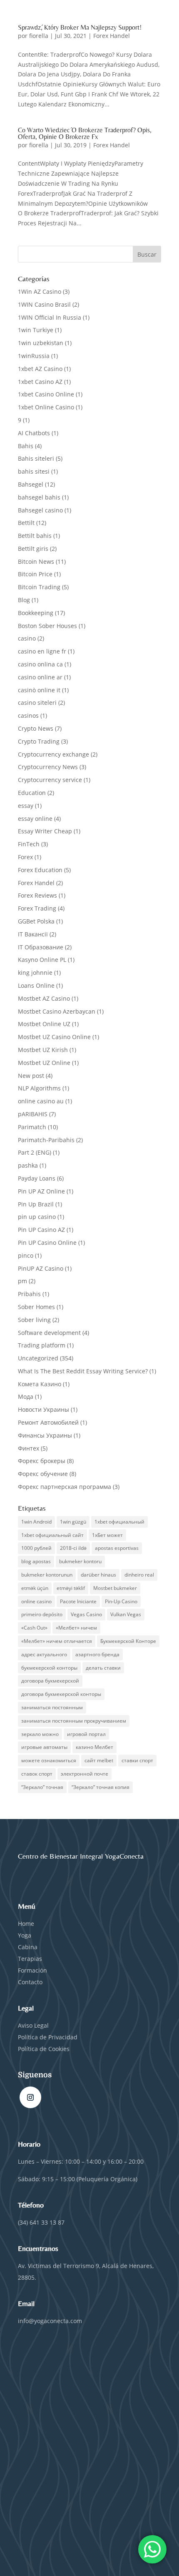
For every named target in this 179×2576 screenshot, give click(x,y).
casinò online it (39, 690)
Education (32, 793)
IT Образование (41, 947)
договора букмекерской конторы (61, 1694)
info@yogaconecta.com (50, 2321)
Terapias (30, 1959)
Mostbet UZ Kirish (43, 1050)
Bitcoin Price (35, 574)
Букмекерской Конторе (128, 1641)
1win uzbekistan (41, 343)
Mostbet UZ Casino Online (54, 1037)
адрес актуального (44, 1654)
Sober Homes (36, 1307)
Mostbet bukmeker (115, 1588)
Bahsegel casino (40, 510)
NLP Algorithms (39, 1088)
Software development (49, 1333)
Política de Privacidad (48, 2037)
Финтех (29, 1448)
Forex (25, 857)
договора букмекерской (50, 1681)
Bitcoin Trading (39, 587)
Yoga (25, 1935)
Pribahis (29, 1294)
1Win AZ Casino (40, 291)
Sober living (34, 1320)
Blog (24, 600)
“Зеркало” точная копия (101, 1787)
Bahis (26, 446)
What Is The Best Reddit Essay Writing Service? (83, 1371)
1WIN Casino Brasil (44, 304)
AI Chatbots (34, 433)
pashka (28, 1165)
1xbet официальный (119, 1522)
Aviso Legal (33, 2025)
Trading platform (42, 1345)
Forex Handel (112, 36)
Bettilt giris (33, 549)
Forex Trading (37, 908)
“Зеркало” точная (42, 1787)
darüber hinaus (98, 1575)
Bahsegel (31, 484)
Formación (32, 1970)
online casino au (41, 1101)
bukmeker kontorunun (47, 1575)
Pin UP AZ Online (41, 1191)
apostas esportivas (117, 1548)
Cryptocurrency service (50, 780)
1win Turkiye (36, 330)
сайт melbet (99, 1760)
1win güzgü (73, 1522)
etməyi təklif (71, 1588)
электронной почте (85, 1774)
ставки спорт (137, 1760)
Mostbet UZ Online (44, 1063)
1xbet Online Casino (46, 407)
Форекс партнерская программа (65, 1487)
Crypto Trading (39, 741)
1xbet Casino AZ (40, 382)
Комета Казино (40, 1384)
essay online (35, 819)
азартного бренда (97, 1654)
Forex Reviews (37, 895)
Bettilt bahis (35, 536)
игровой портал (86, 1734)
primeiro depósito (42, 1614)
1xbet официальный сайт (52, 1535)
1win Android (36, 1522)
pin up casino (37, 1217)
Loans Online (36, 985)
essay (26, 806)
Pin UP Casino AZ (41, 1230)
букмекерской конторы (49, 1668)
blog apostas (36, 1561)
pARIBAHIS (33, 1114)
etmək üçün (35, 1588)
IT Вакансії (33, 934)
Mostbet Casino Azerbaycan (57, 1011)
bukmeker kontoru (80, 1561)
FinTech (29, 844)
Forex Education (40, 870)
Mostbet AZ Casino (44, 998)
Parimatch (32, 1127)
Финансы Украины (45, 1435)
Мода (26, 1396)
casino (27, 638)
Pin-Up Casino (121, 1601)
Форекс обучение (43, 1474)
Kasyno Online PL (42, 960)
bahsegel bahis (39, 497)
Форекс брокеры (42, 1461)
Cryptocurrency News (48, 767)
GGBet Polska (36, 921)
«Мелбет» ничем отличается (57, 1641)
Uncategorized (38, 1358)
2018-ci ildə (73, 1548)
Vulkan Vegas (126, 1614)
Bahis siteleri (36, 458)
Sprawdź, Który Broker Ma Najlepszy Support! (80, 27)
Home (26, 1924)
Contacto (30, 1982)
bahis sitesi (34, 471)
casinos (28, 715)
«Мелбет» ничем (76, 1628)
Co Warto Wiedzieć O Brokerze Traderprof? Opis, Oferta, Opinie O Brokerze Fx (85, 133)
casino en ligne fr (42, 651)
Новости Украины (44, 1409)
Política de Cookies (44, 2049)
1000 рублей (36, 1548)
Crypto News (36, 728)
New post (31, 1076)
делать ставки (103, 1668)
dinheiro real (139, 1575)
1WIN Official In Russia (50, 317)
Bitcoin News (36, 561)
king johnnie (35, 973)
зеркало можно (40, 1734)
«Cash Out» (34, 1628)
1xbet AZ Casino (40, 369)
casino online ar (40, 677)
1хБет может (107, 1535)
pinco (26, 1255)
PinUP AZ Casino (41, 1268)
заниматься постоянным (52, 1707)
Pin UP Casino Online (47, 1243)
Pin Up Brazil (36, 1204)
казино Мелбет (94, 1747)
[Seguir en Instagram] (30, 2097)
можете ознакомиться (49, 1760)
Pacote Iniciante (78, 1601)
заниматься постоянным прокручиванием (74, 1721)
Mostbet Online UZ (44, 1024)
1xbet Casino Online (46, 394)
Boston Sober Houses (47, 626)
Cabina (28, 1947)
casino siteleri (37, 703)
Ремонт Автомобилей (48, 1422)
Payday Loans (37, 1178)
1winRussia (34, 356)
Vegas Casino (86, 1614)
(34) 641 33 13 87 (41, 2222)
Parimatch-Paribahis (46, 1140)
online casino (36, 1601)
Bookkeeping (36, 613)
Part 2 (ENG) (35, 1152)
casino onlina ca (40, 664)
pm (22, 1281)
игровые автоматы (44, 1747)
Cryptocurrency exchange (53, 754)
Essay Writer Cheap (45, 831)
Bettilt (26, 523)
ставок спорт (37, 1774)
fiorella (39, 36)
